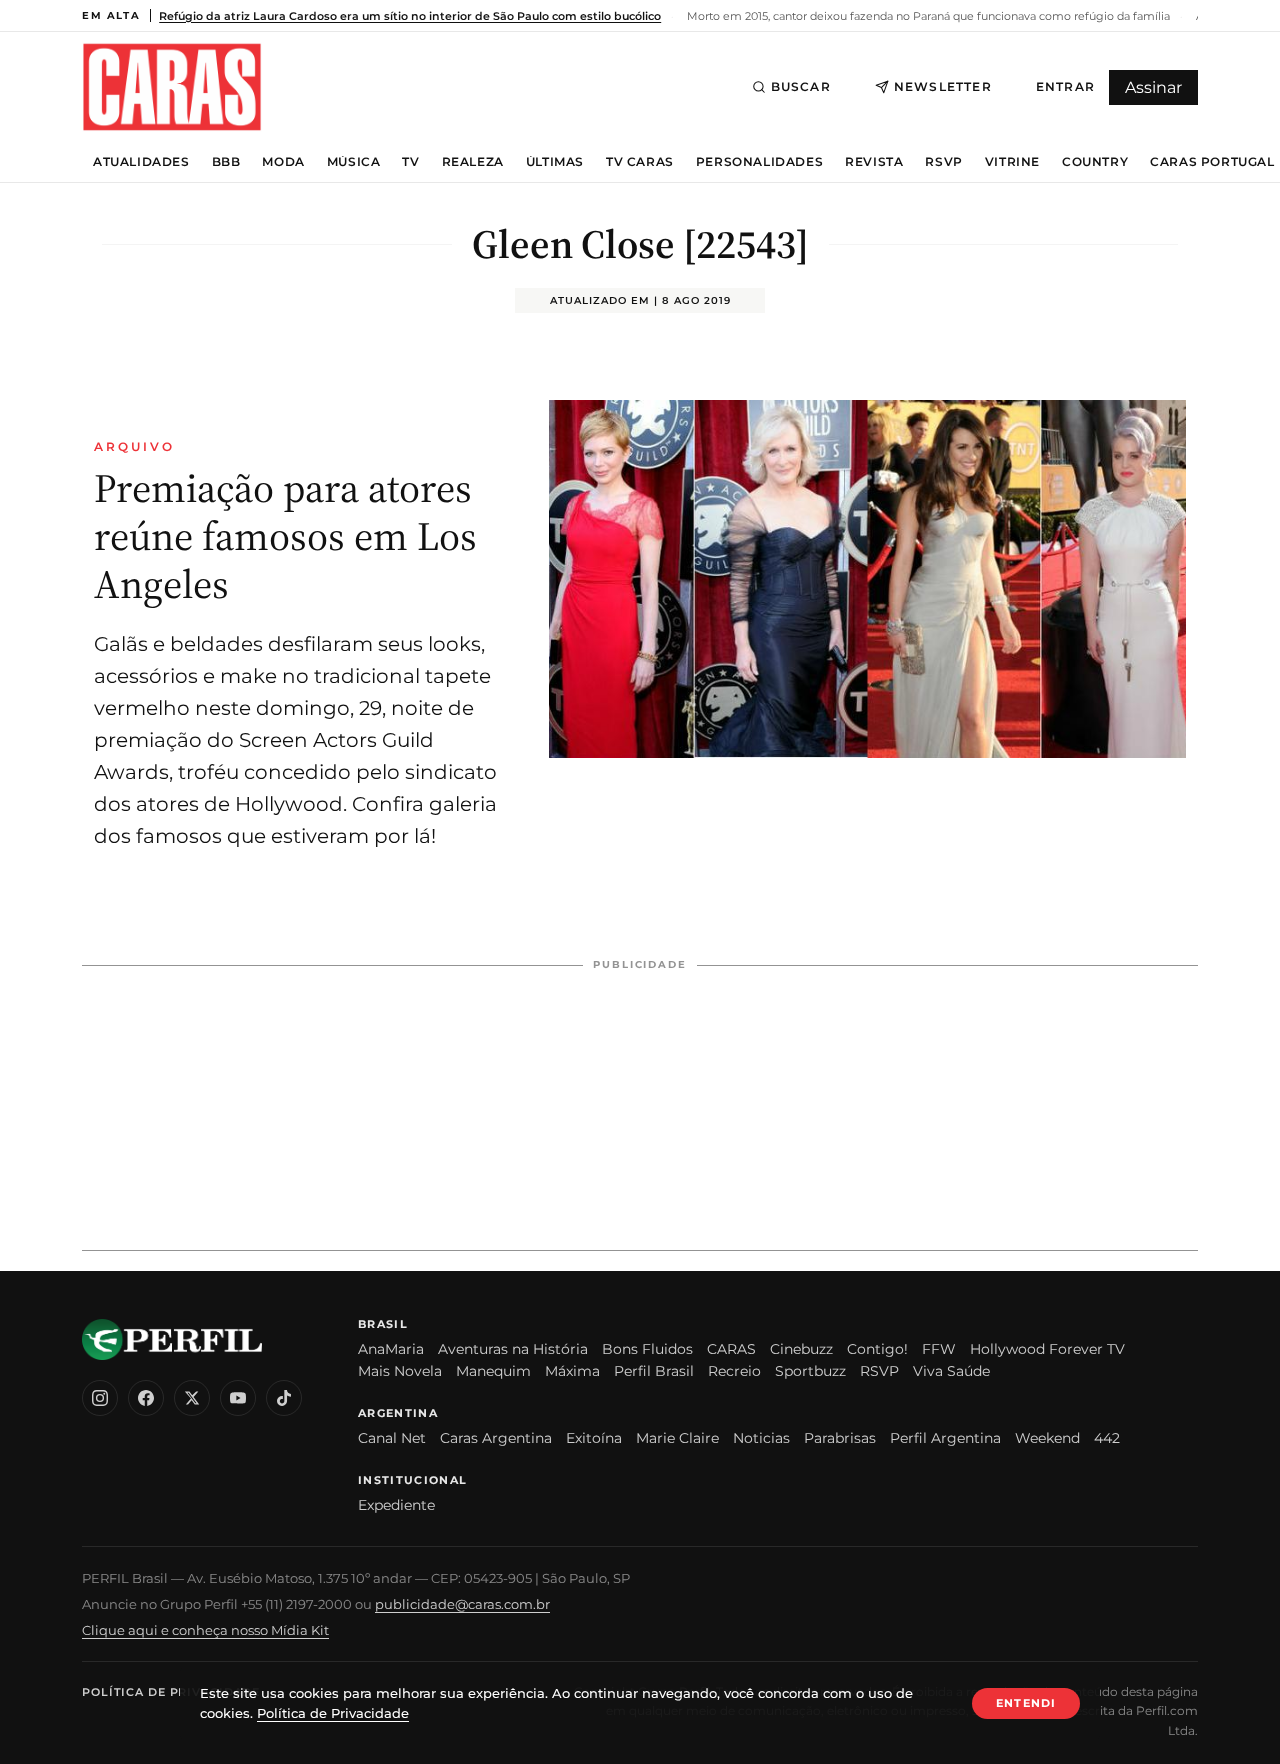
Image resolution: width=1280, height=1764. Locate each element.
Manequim (493, 1371)
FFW (939, 1349)
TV (410, 162)
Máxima (572, 1371)
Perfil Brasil (654, 1371)
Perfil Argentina (945, 1438)
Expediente (396, 1505)
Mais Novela (400, 1371)
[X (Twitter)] (192, 1398)
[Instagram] (100, 1398)
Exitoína (594, 1438)
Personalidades (759, 162)
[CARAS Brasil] (172, 86)
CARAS (731, 1349)
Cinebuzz (801, 1349)
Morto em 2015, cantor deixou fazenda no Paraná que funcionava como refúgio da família (927, 16)
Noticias (761, 1438)
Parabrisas (840, 1438)
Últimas (555, 162)
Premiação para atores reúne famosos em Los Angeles (285, 536)
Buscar (801, 86)
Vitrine (1012, 162)
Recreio (734, 1371)
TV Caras (640, 162)
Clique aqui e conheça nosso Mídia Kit (205, 1630)
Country (1095, 162)
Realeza (473, 162)
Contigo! (877, 1349)
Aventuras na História (513, 1349)
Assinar (1153, 87)
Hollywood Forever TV (1047, 1349)
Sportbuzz (810, 1371)
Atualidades (141, 162)
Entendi (1026, 1703)
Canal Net (392, 1438)
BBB (226, 162)
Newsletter (943, 86)
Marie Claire (677, 1438)
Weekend (1047, 1438)
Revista (874, 162)
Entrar (1065, 86)
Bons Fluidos (647, 1349)
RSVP (943, 162)
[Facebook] (146, 1398)
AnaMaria (391, 1349)
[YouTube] (238, 1398)
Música (354, 162)
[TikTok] (284, 1398)
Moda (283, 162)
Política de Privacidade (171, 1692)
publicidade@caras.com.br (462, 1604)
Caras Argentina (496, 1438)
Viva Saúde (951, 1371)
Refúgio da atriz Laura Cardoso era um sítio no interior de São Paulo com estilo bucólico (410, 16)
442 (1107, 1438)
